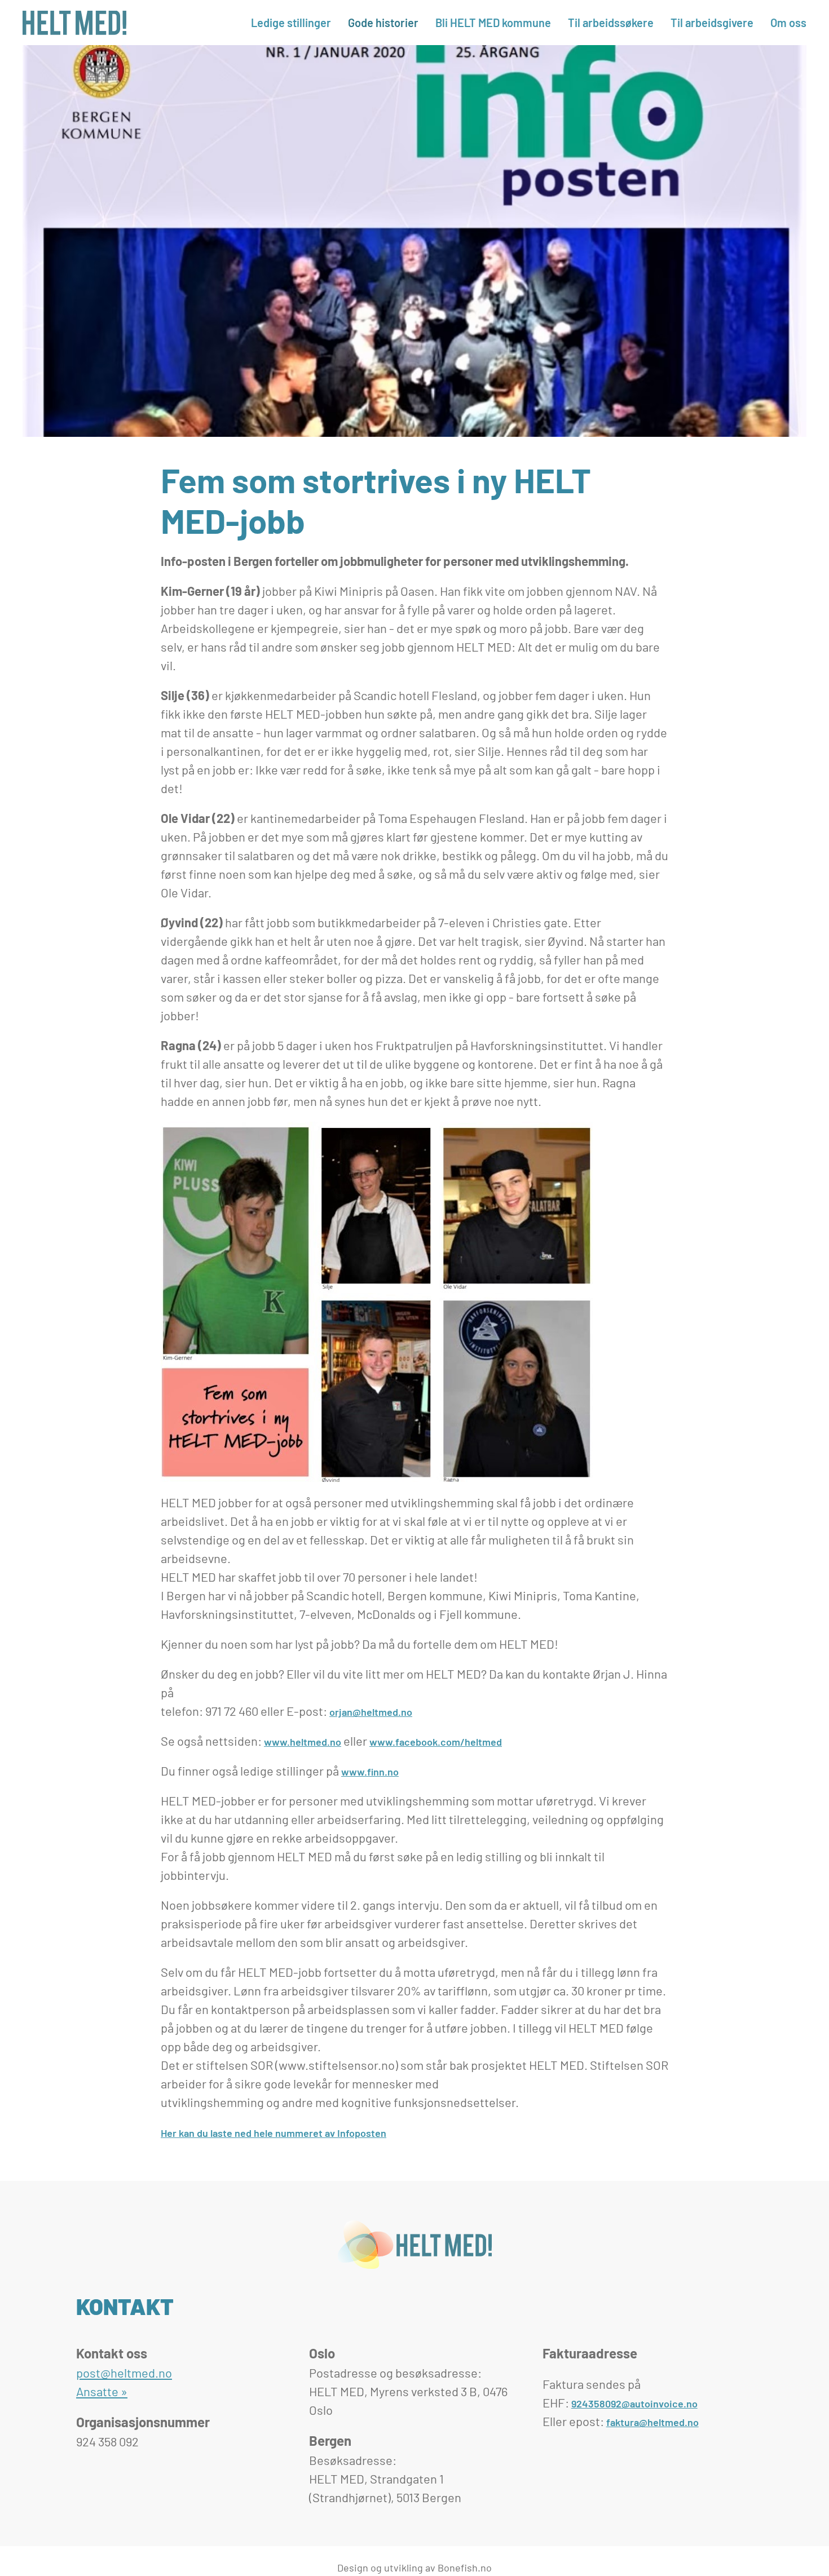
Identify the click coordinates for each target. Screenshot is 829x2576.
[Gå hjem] (74, 23)
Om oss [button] (788, 23)
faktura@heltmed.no (652, 2422)
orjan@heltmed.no (371, 1712)
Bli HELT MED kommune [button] (493, 23)
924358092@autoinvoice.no (634, 2404)
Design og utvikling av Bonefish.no (414, 2568)
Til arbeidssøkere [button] (611, 23)
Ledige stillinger (291, 23)
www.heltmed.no (303, 1742)
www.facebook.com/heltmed (436, 1742)
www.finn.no (370, 1772)
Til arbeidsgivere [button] (712, 23)
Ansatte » (102, 2391)
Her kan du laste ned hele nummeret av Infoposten (274, 2133)
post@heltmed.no (124, 2373)
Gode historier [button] (383, 23)
